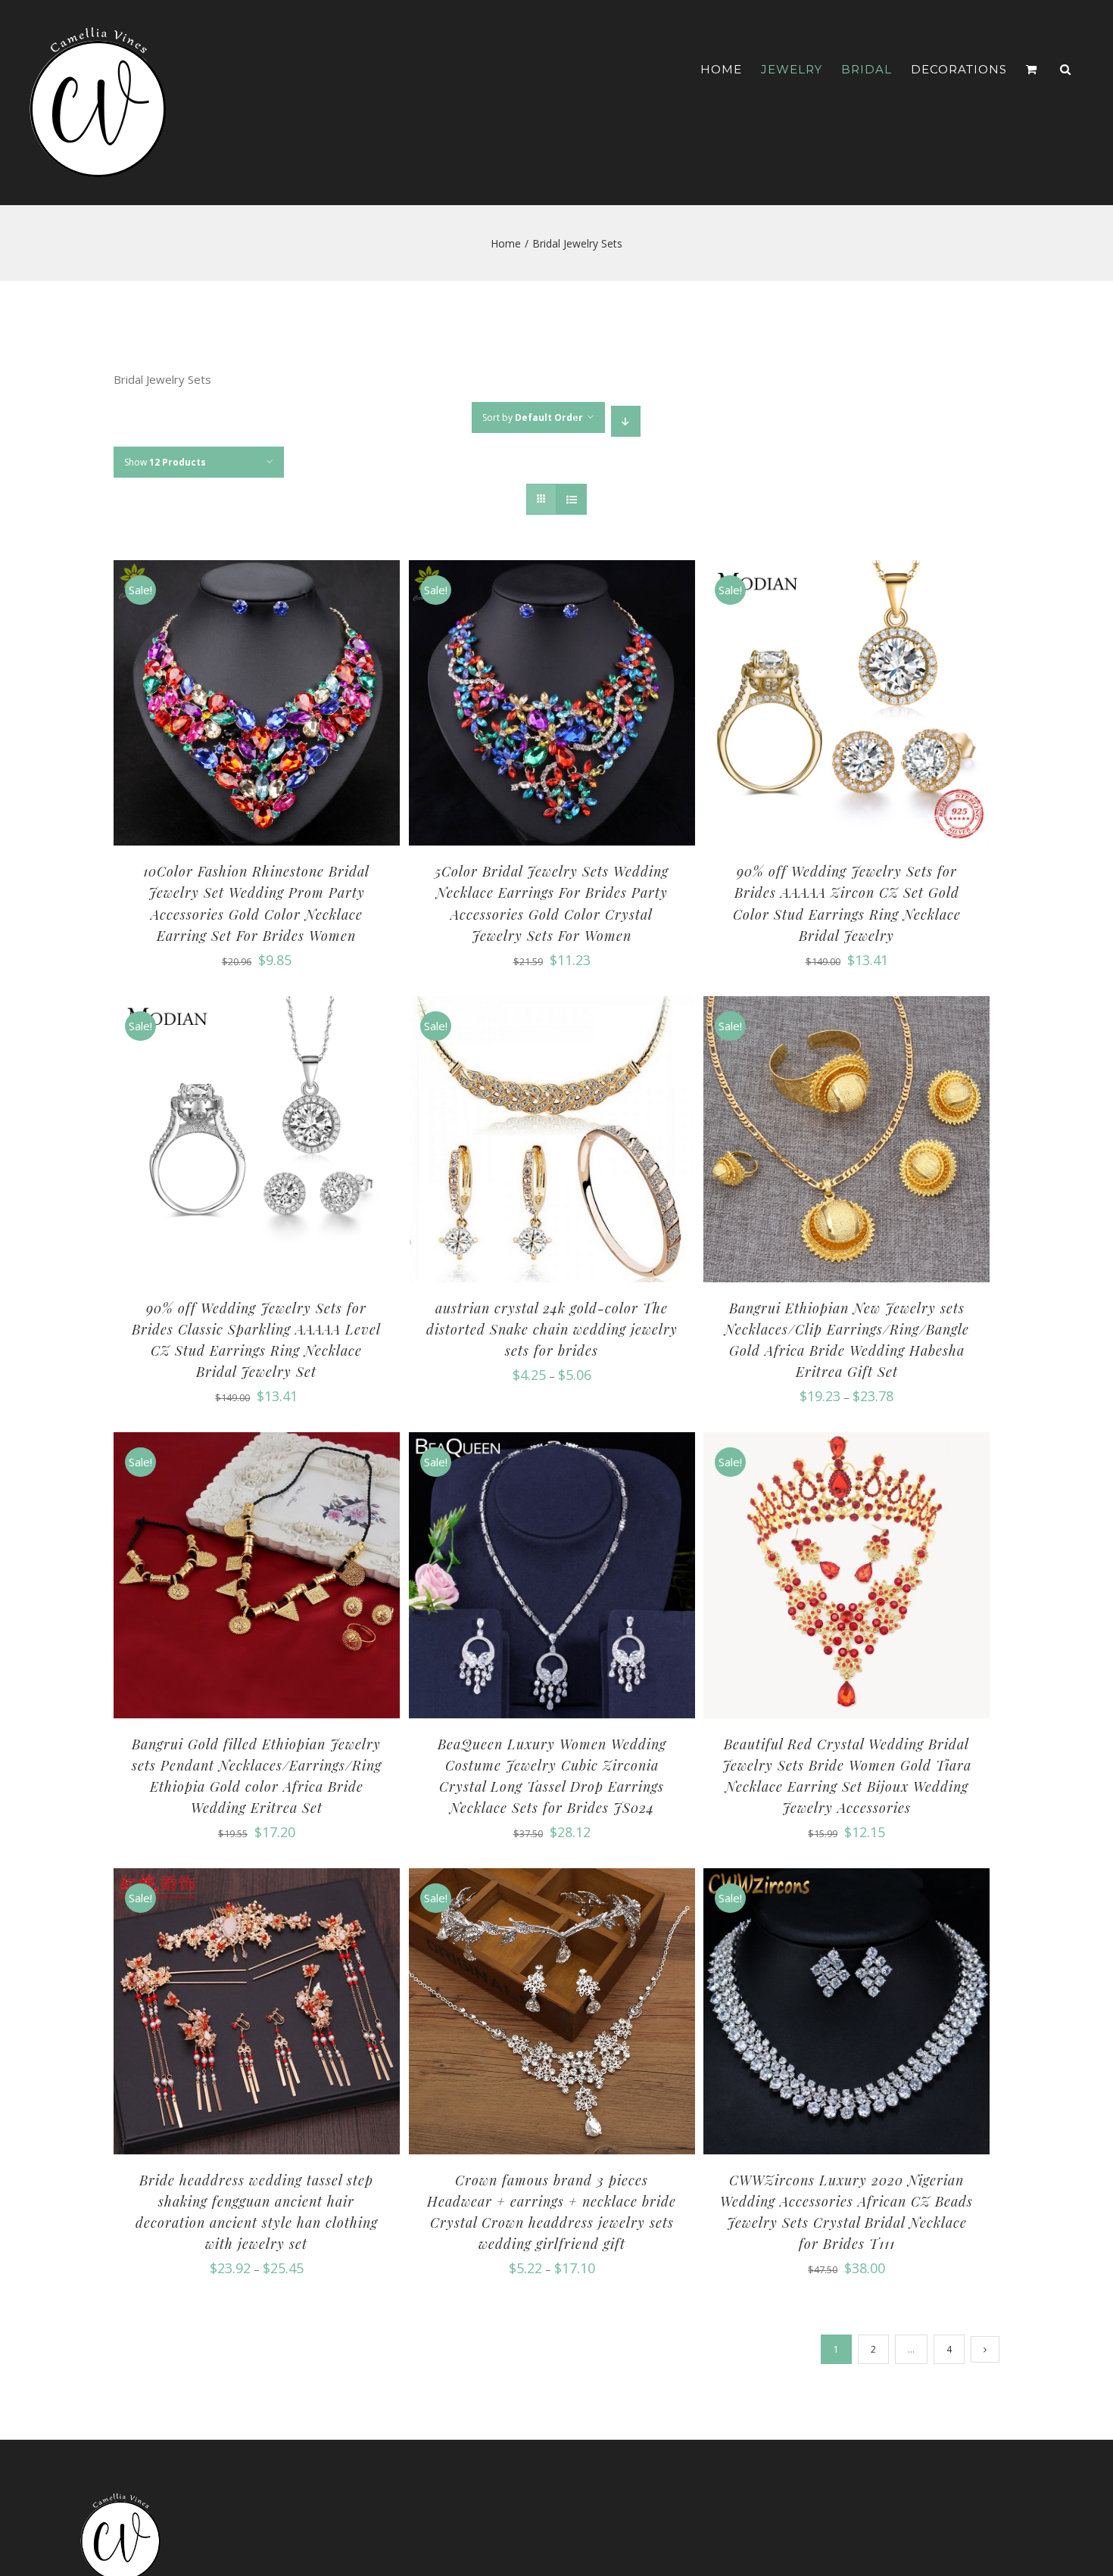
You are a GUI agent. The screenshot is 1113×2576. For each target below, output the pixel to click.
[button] (1066, 69)
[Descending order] (626, 421)
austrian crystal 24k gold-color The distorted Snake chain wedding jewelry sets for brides (552, 1329)
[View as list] (571, 499)
